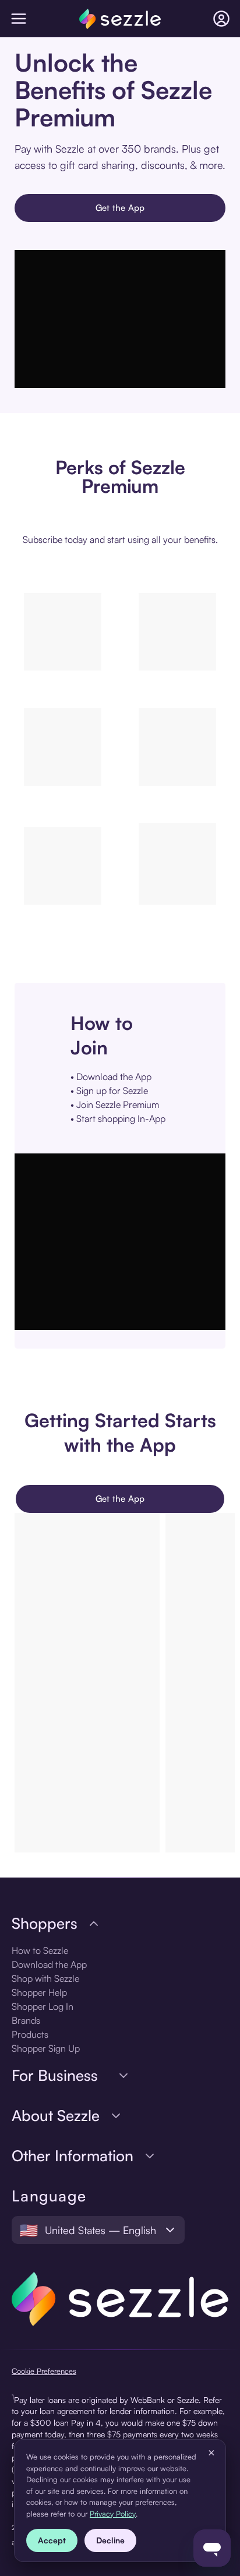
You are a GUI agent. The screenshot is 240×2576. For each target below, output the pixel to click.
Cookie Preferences (44, 2371)
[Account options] (221, 19)
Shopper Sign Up (46, 2048)
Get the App (120, 208)
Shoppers (45, 1923)
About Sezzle (56, 2116)
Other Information (73, 2156)
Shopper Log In (43, 2006)
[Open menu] (19, 19)
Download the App (49, 1964)
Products (30, 2034)
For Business (55, 2075)
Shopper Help (39, 1992)
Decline (110, 2540)
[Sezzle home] (120, 19)
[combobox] (98, 2230)
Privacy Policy (113, 2514)
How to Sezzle (40, 1950)
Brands (26, 2020)
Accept (52, 2540)
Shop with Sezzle (45, 1978)
